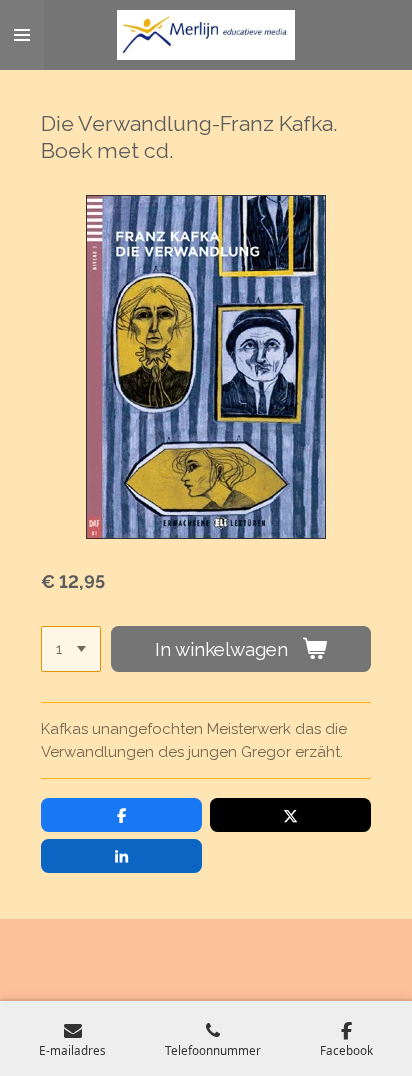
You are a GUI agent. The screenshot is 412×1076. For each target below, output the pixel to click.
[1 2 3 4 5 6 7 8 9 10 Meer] (71, 649)
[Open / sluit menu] (22, 35)
